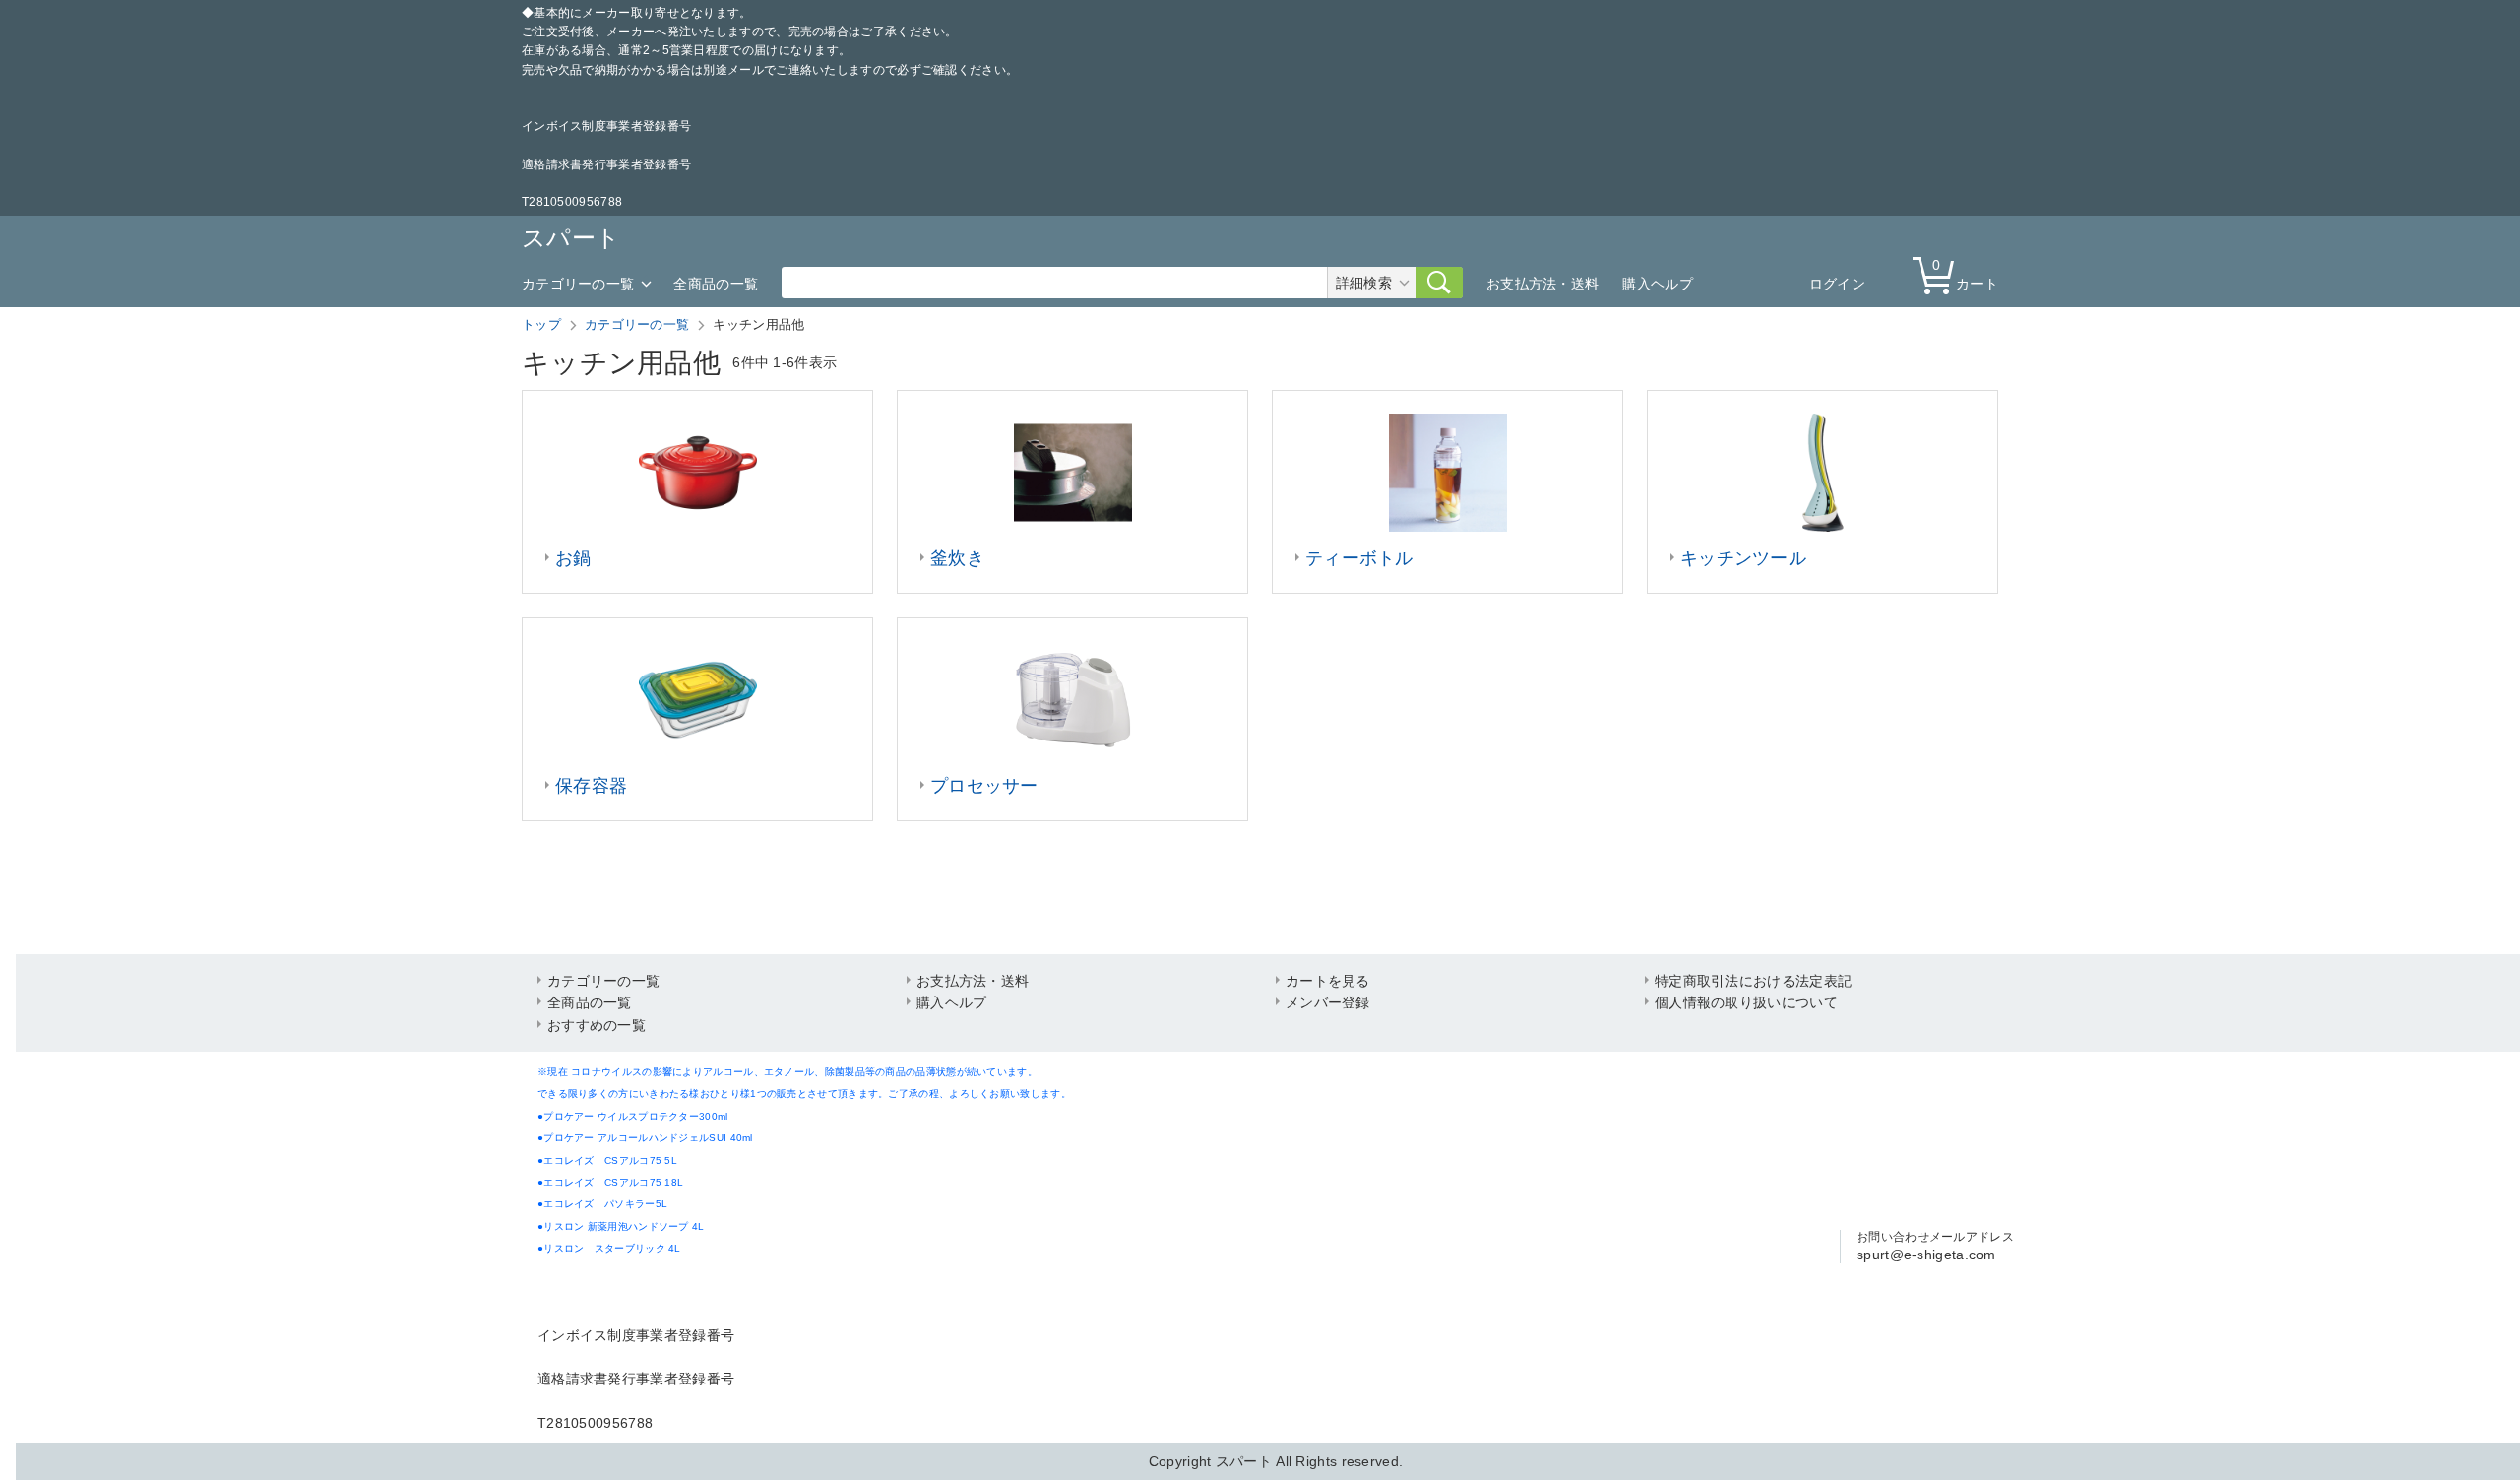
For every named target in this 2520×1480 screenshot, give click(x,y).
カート (1965, 274)
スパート (571, 238)
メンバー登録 (1328, 1002)
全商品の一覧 (716, 284)
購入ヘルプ (1658, 284)
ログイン (1837, 284)
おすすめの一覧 (597, 1025)
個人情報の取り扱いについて (1746, 1002)
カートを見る (1328, 981)
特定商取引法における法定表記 (1753, 981)
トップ (541, 324)
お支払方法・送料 (1543, 284)
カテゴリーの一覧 (578, 284)
